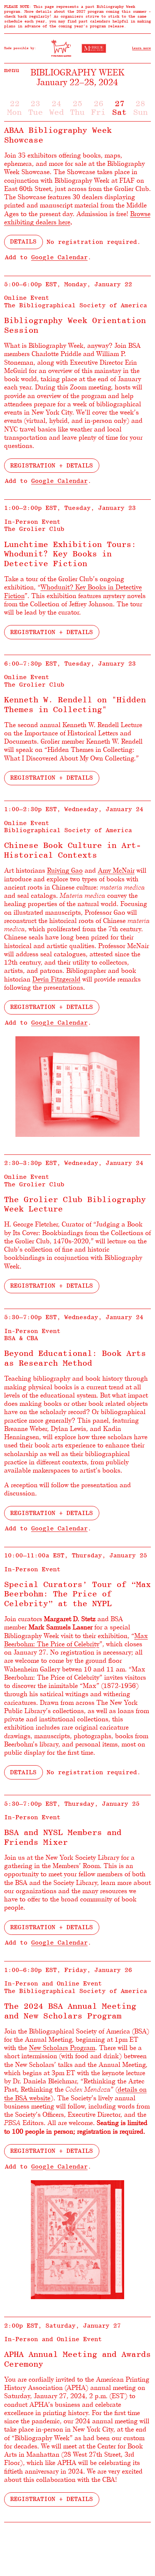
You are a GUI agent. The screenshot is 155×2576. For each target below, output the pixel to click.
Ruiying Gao (65, 870)
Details (23, 241)
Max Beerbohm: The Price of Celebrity (76, 1640)
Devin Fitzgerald (56, 979)
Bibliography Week (77, 72)
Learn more (141, 48)
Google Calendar (59, 257)
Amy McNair (116, 870)
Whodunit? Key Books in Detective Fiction (73, 591)
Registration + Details (52, 465)
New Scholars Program (62, 2047)
